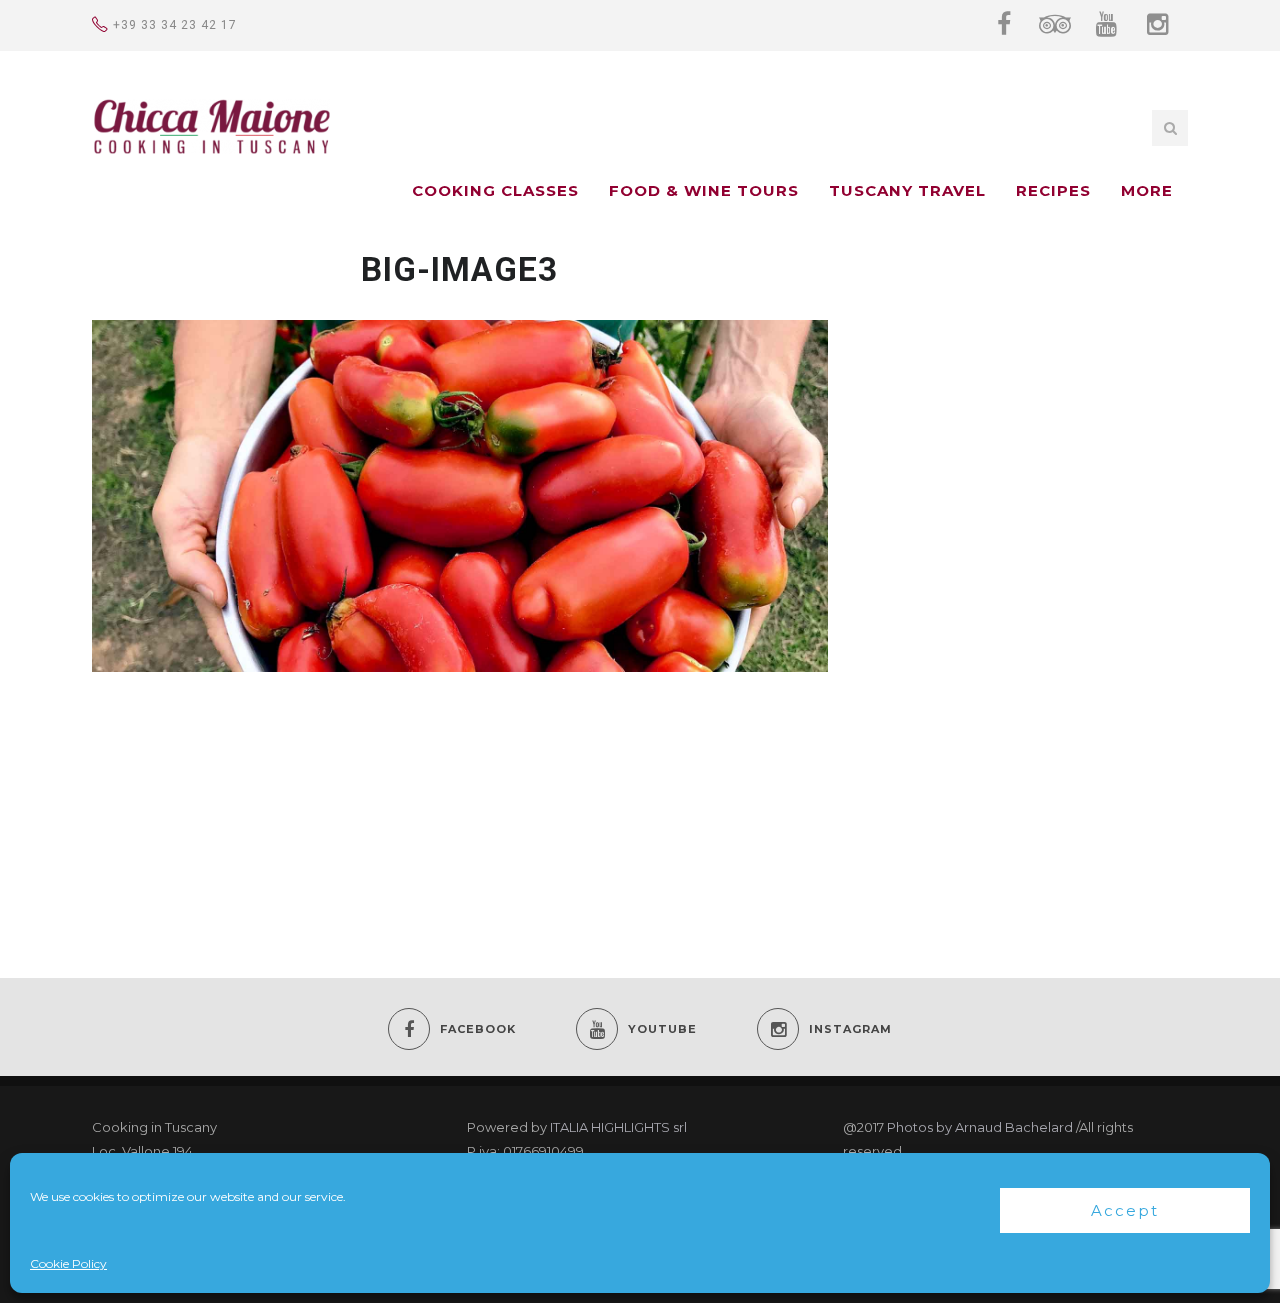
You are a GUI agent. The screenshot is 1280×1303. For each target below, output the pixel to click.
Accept (1125, 1210)
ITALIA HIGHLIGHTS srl (618, 1127)
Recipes (1053, 190)
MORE (1147, 190)
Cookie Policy (68, 1263)
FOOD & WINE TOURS (704, 190)
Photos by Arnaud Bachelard (980, 1127)
